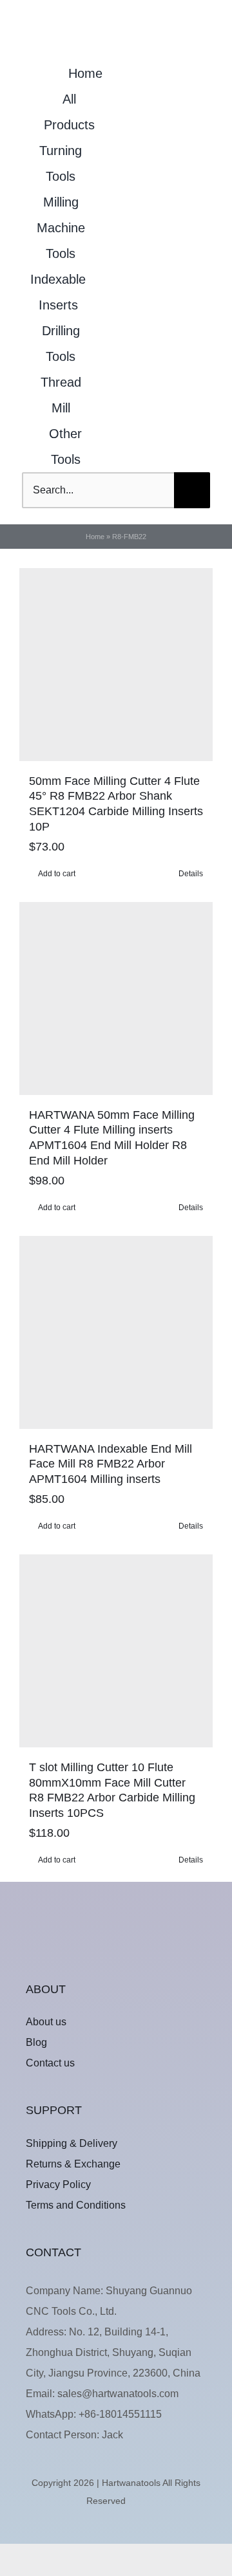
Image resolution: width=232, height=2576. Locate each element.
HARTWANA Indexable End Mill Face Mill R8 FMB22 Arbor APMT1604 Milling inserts (111, 1464)
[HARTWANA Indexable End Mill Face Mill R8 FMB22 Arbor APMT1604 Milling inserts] (116, 1332)
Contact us (50, 2063)
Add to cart (57, 874)
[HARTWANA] (116, 1929)
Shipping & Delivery (72, 2143)
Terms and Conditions (76, 2205)
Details (191, 874)
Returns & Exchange (73, 2164)
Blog (36, 2042)
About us (46, 2022)
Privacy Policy (58, 2185)
